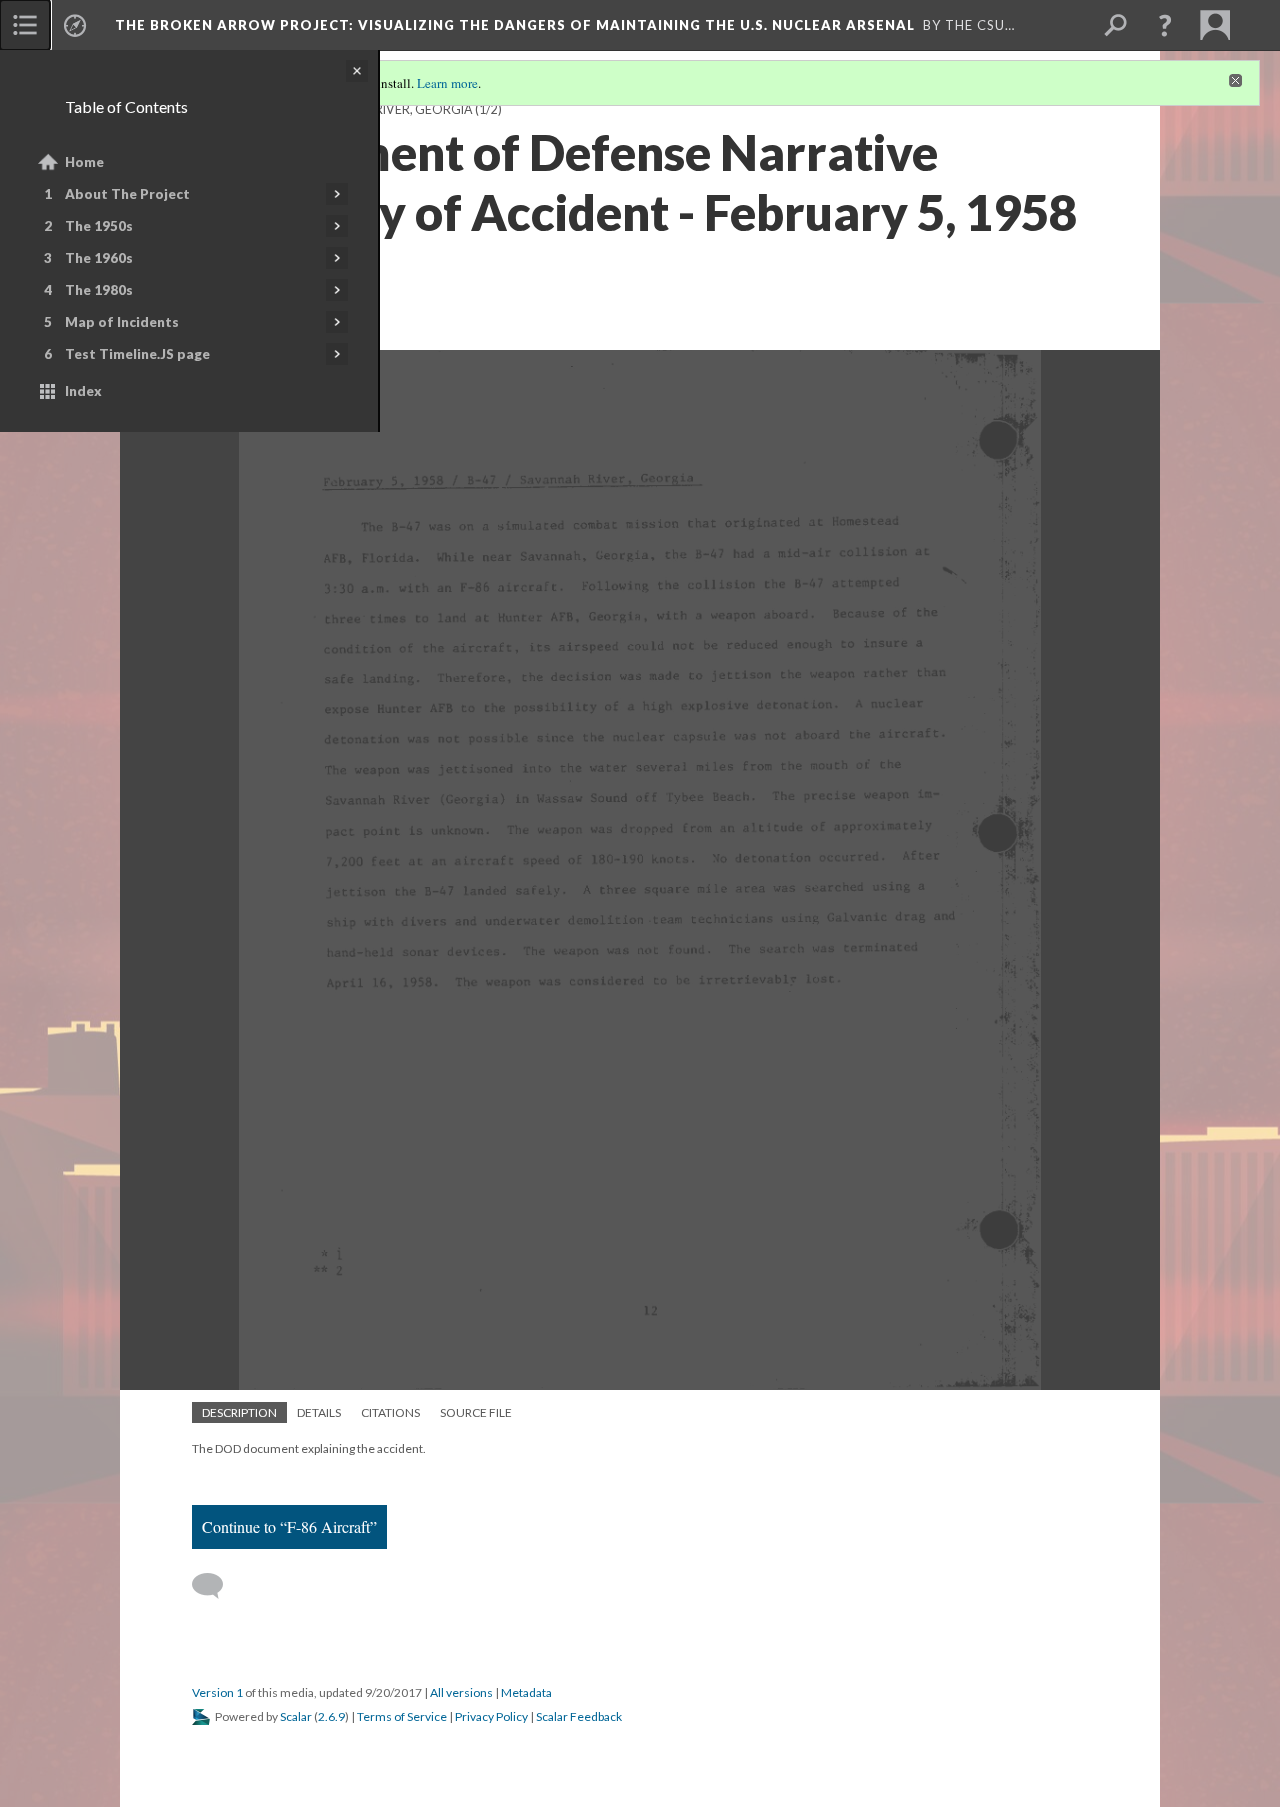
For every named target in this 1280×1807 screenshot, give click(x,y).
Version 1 (217, 1692)
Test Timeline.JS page (137, 354)
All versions (461, 1692)
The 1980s (99, 290)
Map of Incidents (122, 322)
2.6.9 (331, 1716)
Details (319, 1412)
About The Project (127, 194)
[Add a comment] (216, 1586)
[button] (1165, 25)
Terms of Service (402, 1716)
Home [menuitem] (84, 162)
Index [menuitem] (83, 391)
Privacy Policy (491, 1716)
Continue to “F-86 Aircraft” (289, 1526)
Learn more (447, 83)
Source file (476, 1412)
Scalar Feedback (579, 1716)
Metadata (526, 1692)
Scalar (296, 1716)
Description (239, 1412)
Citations (390, 1412)
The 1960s (99, 258)
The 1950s (99, 226)
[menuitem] (25, 25)
